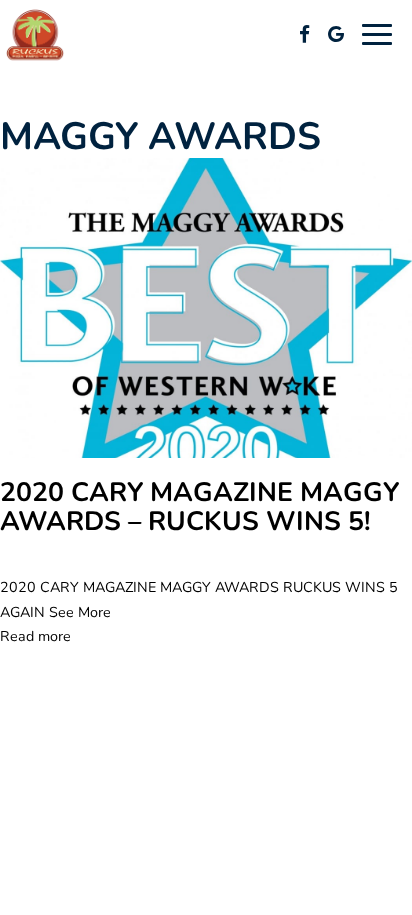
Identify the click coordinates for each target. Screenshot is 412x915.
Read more (35, 636)
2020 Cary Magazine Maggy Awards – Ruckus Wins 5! (199, 507)
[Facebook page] (304, 34)
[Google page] (336, 34)
